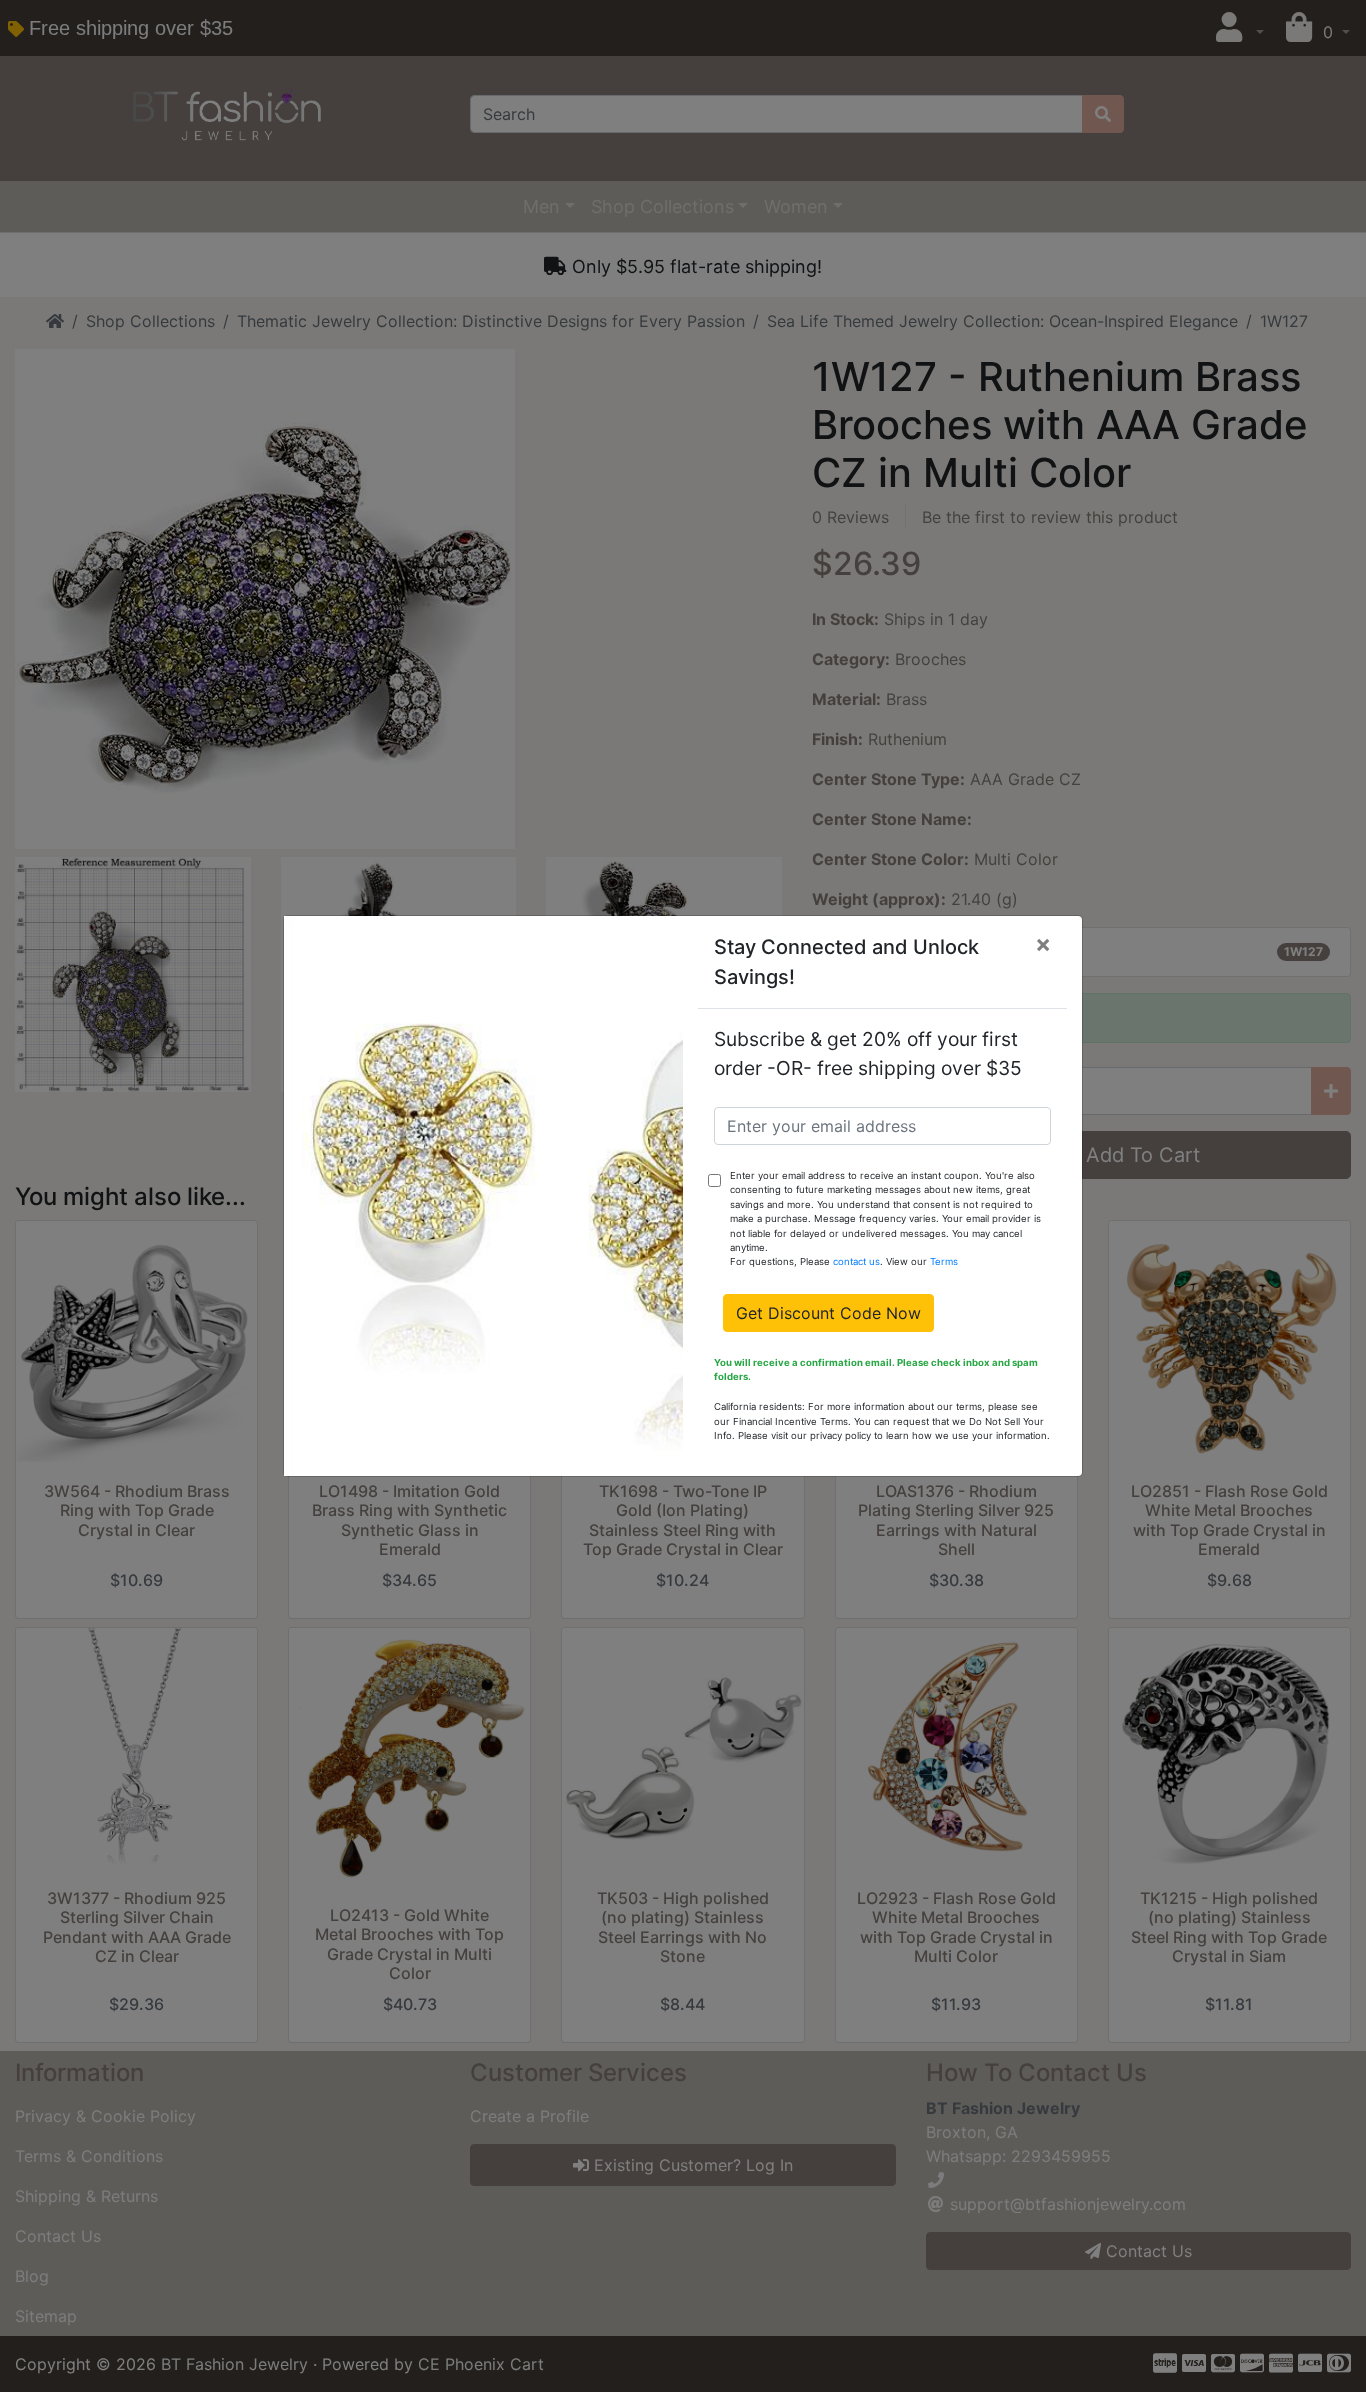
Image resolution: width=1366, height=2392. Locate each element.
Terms (944, 1261)
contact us (856, 1261)
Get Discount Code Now (828, 1313)
